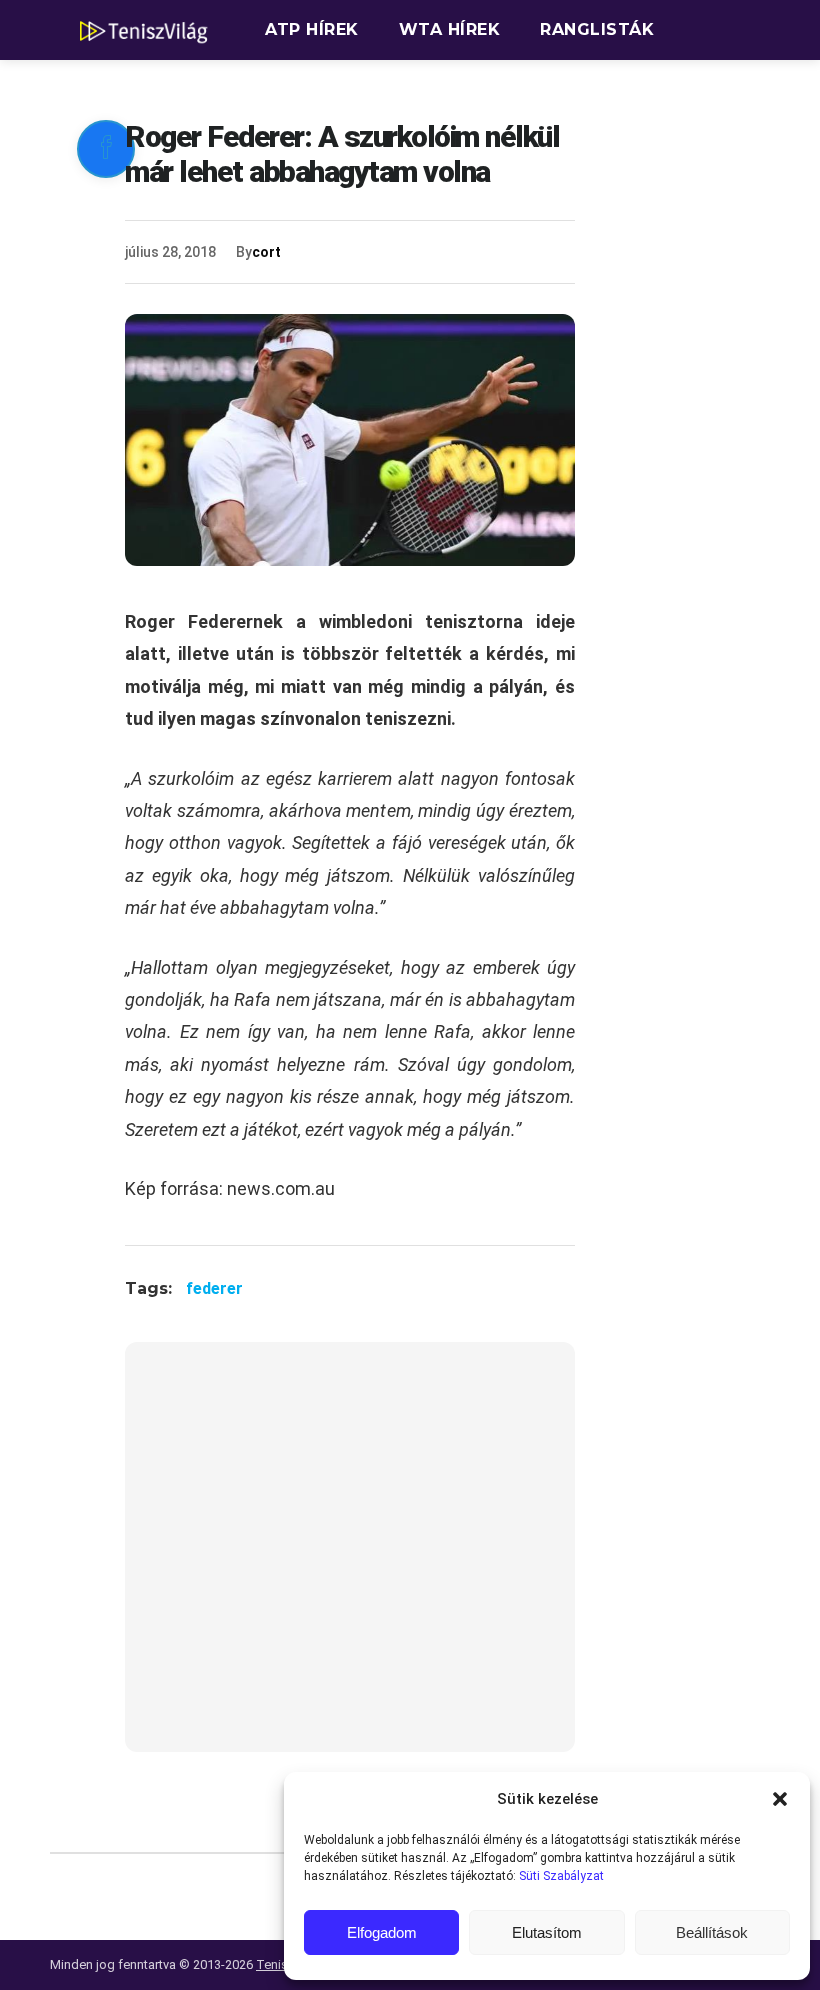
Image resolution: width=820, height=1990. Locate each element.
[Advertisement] (350, 1559)
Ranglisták (597, 29)
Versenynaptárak (353, 89)
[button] (780, 1799)
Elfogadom (382, 1932)
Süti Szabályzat (561, 1876)
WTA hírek (450, 29)
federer (214, 1288)
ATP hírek (312, 29)
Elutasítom (547, 1932)
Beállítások (712, 1932)
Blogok (521, 89)
